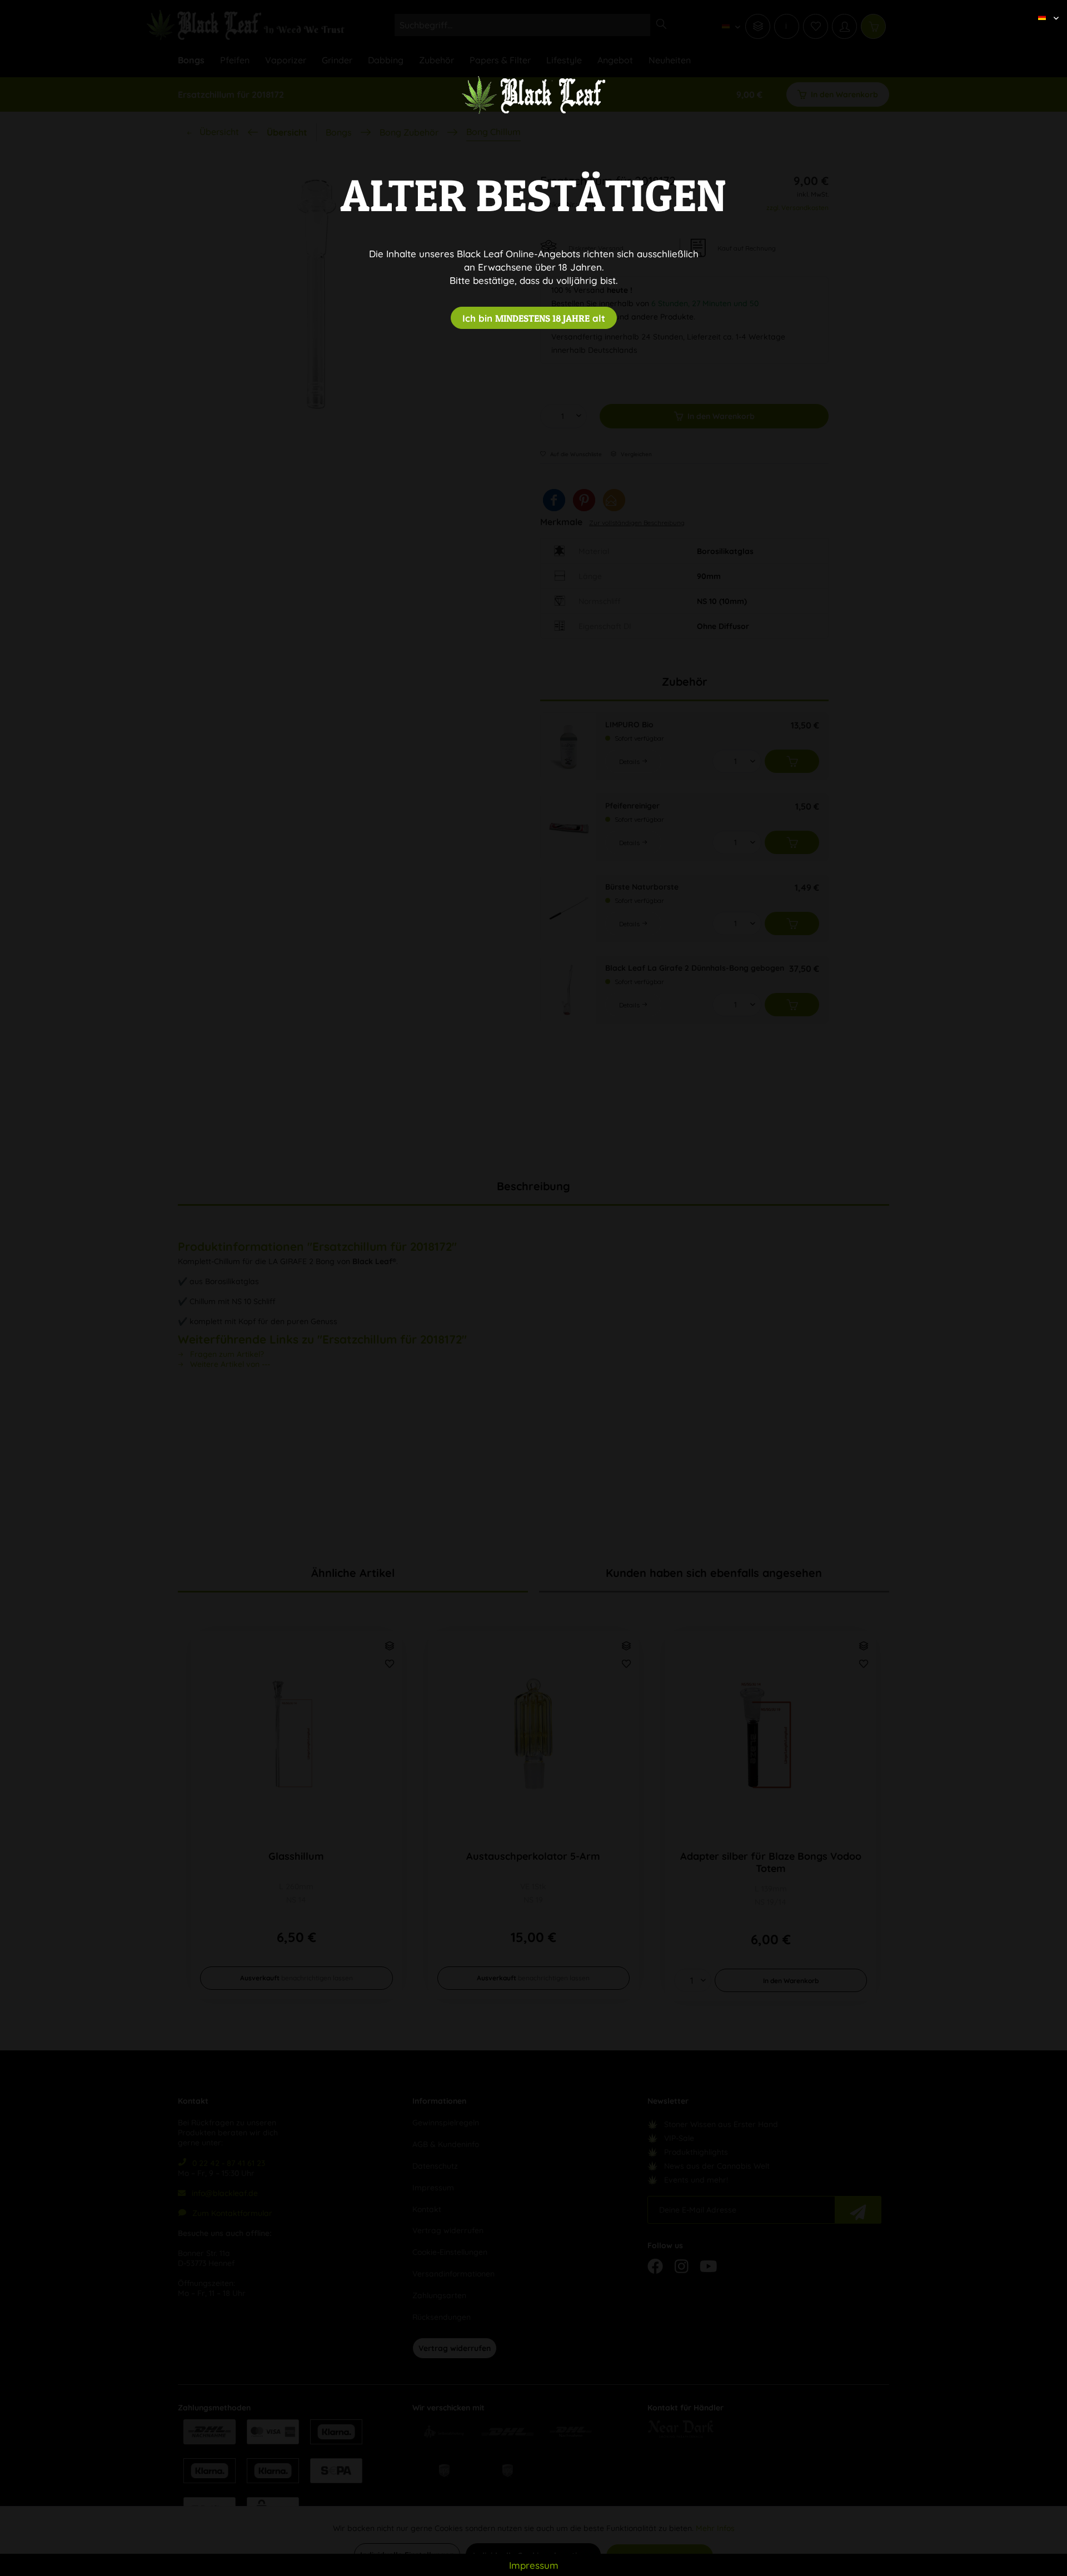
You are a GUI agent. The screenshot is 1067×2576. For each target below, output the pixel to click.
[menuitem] (1044, 8)
